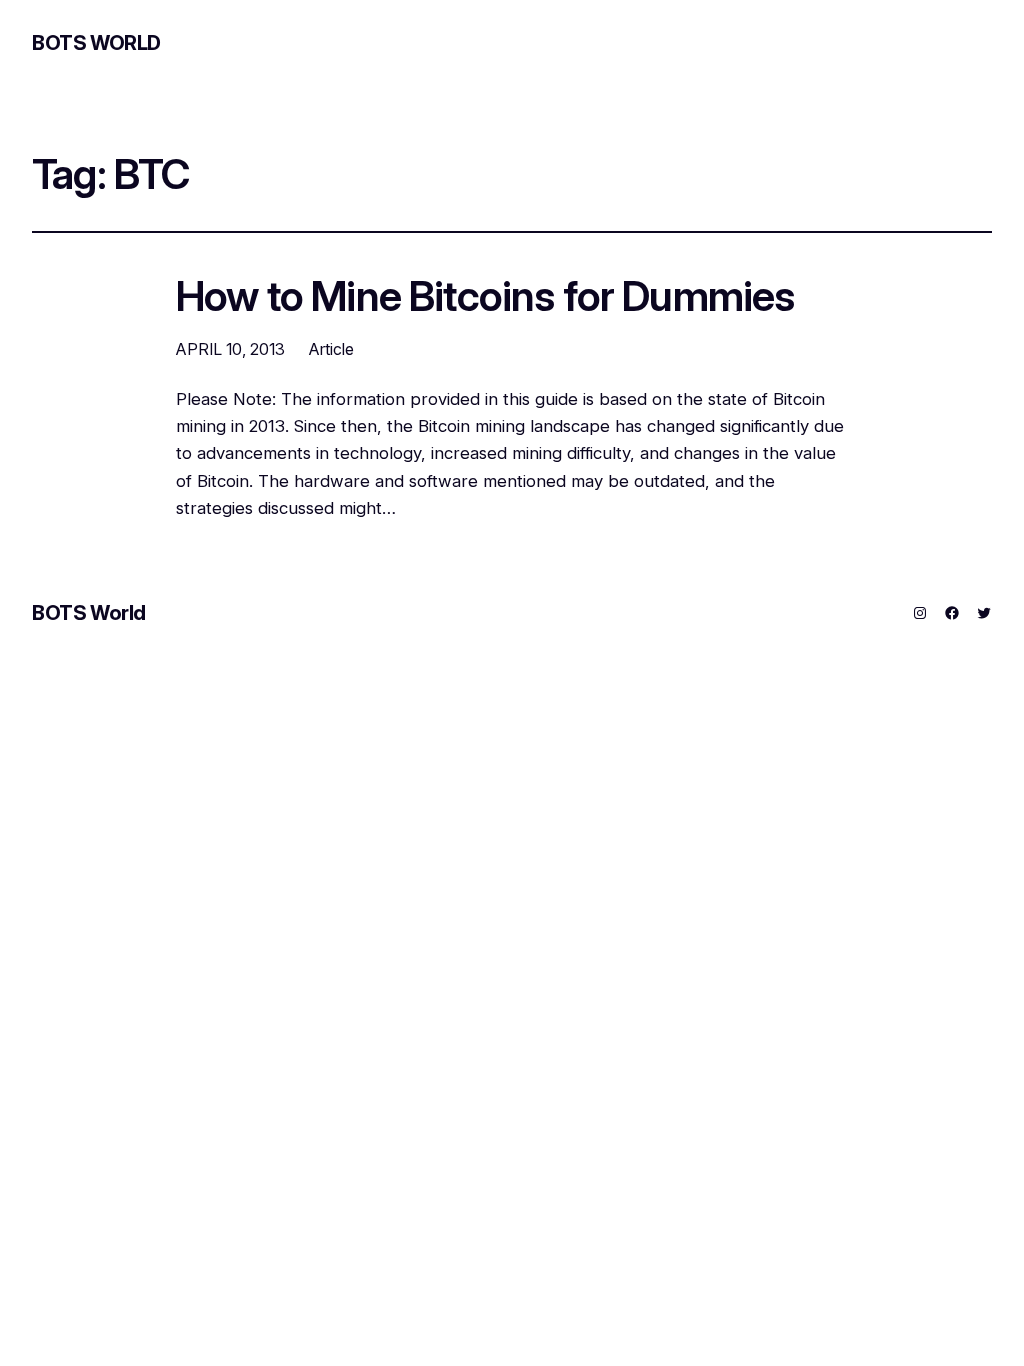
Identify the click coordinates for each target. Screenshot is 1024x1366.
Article (331, 349)
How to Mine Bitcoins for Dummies (485, 297)
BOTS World (96, 43)
